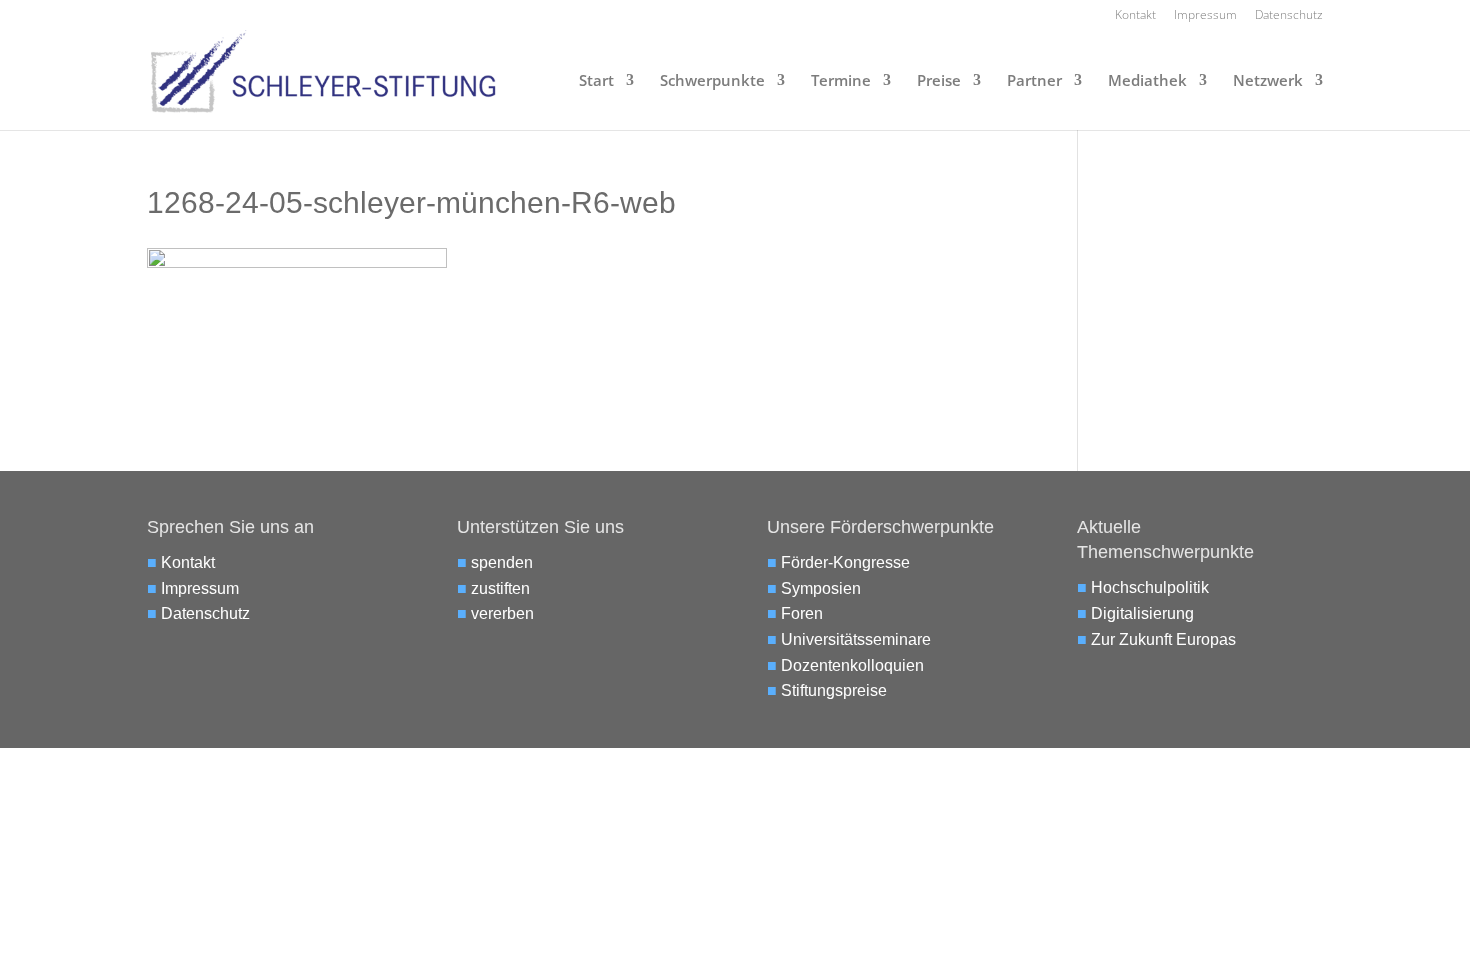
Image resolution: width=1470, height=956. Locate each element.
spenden (502, 562)
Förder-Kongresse (845, 562)
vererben (502, 613)
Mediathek (1147, 81)
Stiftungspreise (834, 690)
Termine (841, 81)
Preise (939, 81)
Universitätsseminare (856, 639)
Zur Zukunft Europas (1163, 639)
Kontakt (1135, 16)
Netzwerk (1268, 81)
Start (596, 81)
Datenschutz (1289, 16)
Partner (1034, 81)
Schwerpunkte (712, 81)
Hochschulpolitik (1150, 587)
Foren (802, 613)
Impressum (1205, 16)
